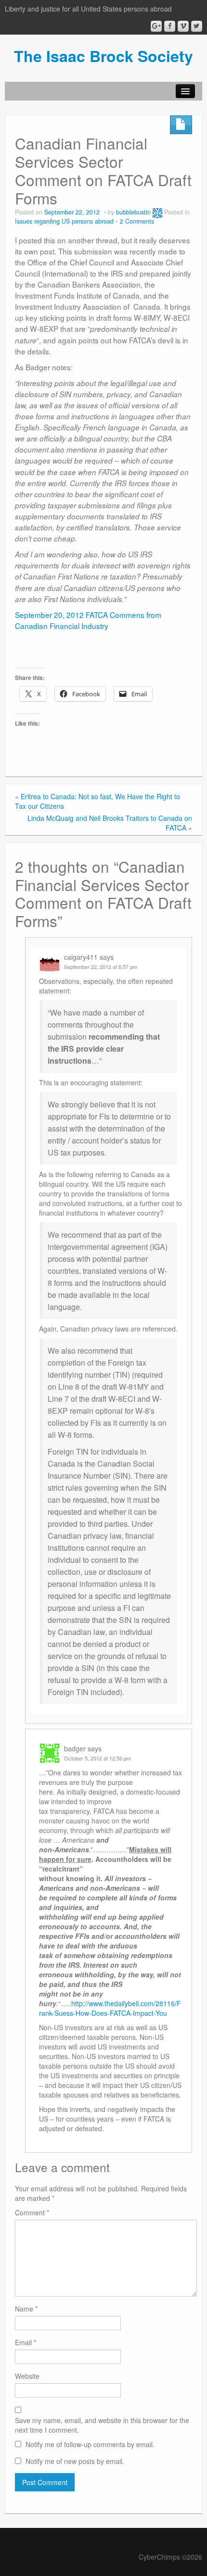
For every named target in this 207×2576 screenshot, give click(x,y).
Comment (32, 2212)
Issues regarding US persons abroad (64, 221)
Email (26, 2342)
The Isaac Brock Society (103, 56)
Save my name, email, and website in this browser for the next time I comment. (102, 2425)
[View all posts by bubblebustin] (157, 212)
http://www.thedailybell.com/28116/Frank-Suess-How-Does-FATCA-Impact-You (110, 2008)
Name (26, 2309)
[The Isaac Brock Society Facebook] (170, 26)
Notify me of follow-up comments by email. (90, 2444)
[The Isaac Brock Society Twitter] (197, 26)
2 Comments (137, 221)
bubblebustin (133, 212)
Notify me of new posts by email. (75, 2461)
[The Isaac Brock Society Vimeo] (183, 26)
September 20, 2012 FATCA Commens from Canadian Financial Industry (88, 620)
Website (27, 2376)
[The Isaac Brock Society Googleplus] (156, 26)
